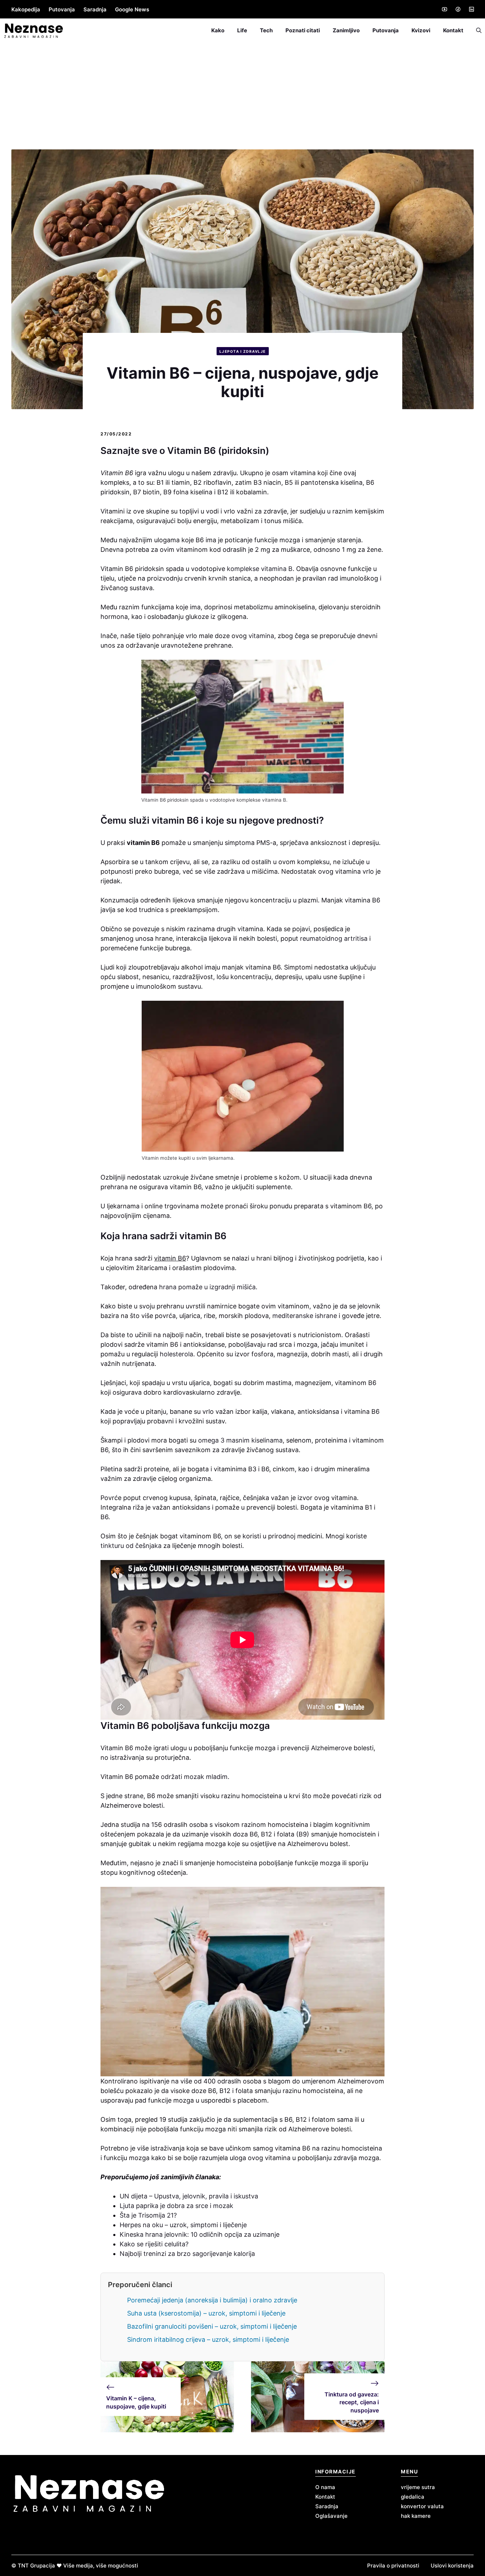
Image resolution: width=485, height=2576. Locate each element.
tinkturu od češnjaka (131, 1546)
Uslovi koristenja (452, 2566)
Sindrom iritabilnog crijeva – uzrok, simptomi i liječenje (208, 2339)
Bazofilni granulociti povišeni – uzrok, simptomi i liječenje (212, 2326)
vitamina (260, 636)
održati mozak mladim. (194, 1777)
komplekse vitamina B (260, 569)
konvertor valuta (422, 2506)
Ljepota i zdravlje (243, 351)
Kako (218, 30)
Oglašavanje (331, 2516)
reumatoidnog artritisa (334, 938)
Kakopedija (26, 9)
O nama (325, 2487)
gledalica (413, 2497)
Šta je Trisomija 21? (148, 2215)
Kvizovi (421, 30)
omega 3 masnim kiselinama (240, 1440)
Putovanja (62, 9)
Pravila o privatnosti (393, 2566)
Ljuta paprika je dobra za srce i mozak (176, 2206)
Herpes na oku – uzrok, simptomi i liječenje (183, 2225)
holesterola (176, 1354)
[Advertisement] (243, 96)
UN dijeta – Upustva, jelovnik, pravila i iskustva (189, 2196)
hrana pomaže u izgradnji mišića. (207, 1287)
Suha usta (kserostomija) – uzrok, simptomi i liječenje (206, 2313)
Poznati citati (303, 30)
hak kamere (416, 2516)
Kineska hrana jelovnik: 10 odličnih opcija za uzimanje (200, 2234)
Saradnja (95, 9)
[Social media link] (444, 9)
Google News (132, 9)
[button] (476, 31)
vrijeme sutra (418, 2487)
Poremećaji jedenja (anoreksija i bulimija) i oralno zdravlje (212, 2300)
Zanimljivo (346, 30)
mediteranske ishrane (305, 1316)
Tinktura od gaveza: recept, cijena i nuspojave (352, 2402)
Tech (266, 30)
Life (242, 30)
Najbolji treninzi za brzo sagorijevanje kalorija (187, 2254)
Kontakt (453, 30)
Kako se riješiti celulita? (154, 2244)
